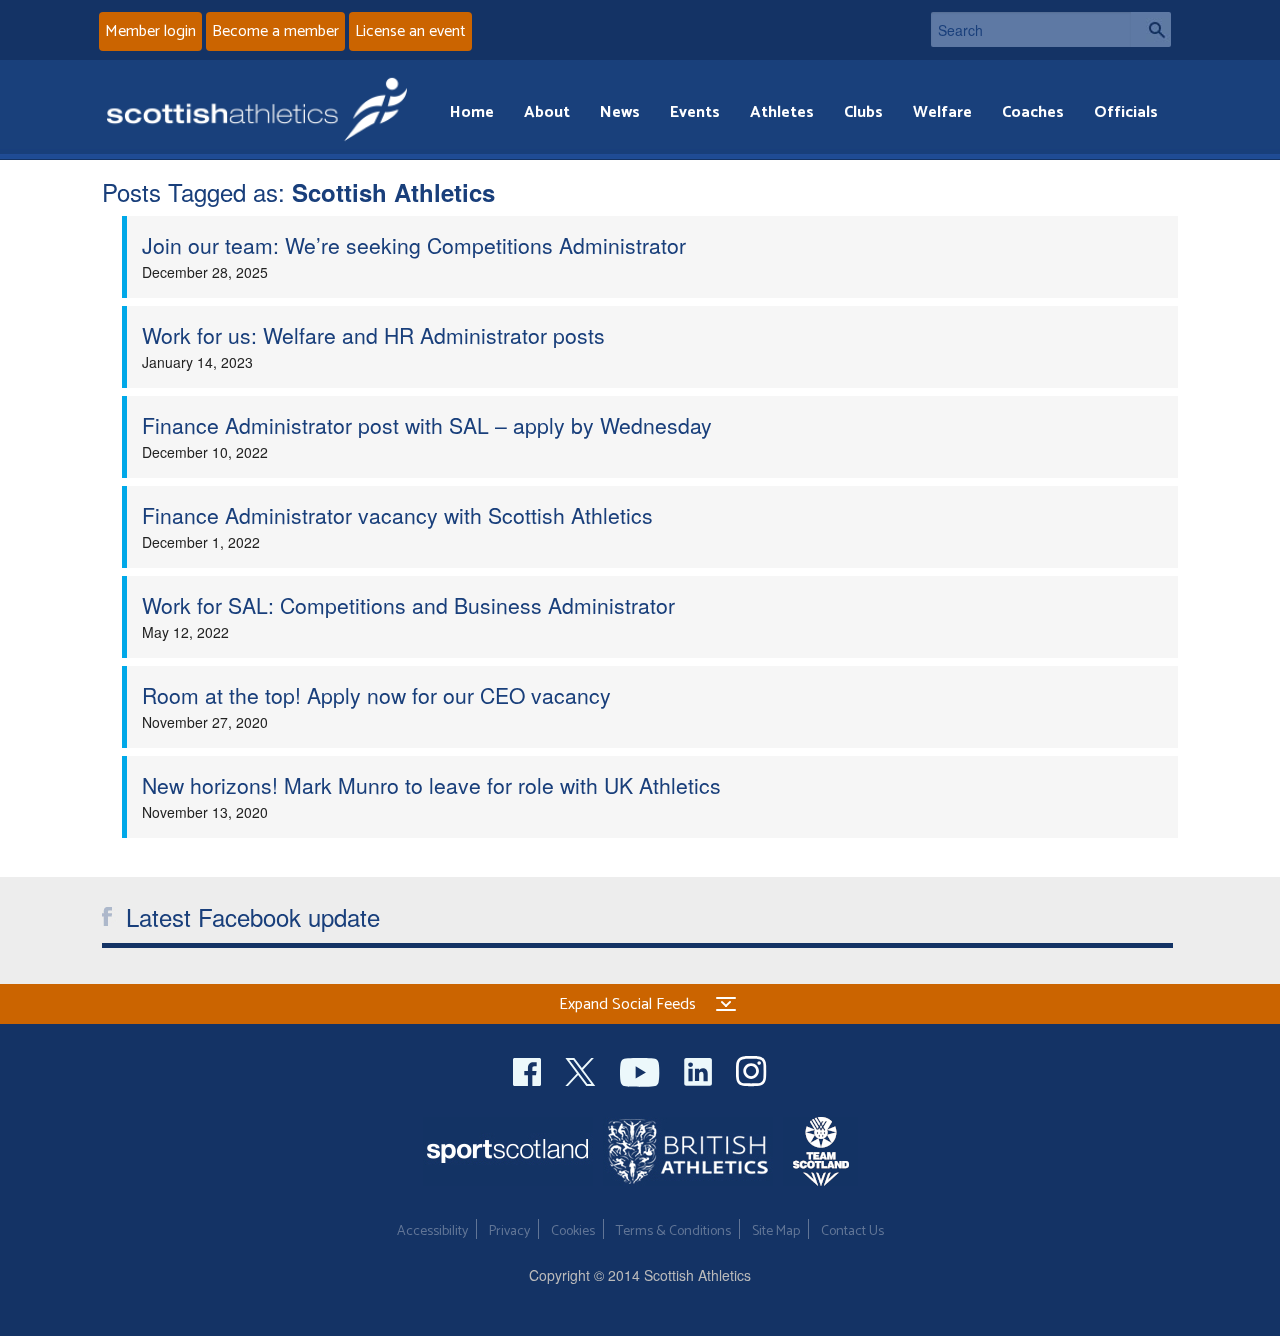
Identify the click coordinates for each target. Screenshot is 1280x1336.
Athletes (782, 112)
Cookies (573, 1231)
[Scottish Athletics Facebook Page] (529, 1069)
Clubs (863, 112)
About (547, 112)
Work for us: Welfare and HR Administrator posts (373, 335)
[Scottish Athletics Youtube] (642, 1069)
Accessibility (432, 1231)
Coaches (1033, 112)
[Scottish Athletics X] (582, 1069)
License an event (410, 31)
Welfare (942, 112)
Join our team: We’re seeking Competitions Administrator (414, 245)
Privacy (509, 1231)
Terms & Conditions (673, 1231)
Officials (1126, 112)
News (620, 112)
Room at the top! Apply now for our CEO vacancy (376, 695)
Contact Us (852, 1231)
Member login (150, 31)
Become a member (275, 31)
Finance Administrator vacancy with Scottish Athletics (397, 515)
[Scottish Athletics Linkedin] (700, 1069)
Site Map (776, 1231)
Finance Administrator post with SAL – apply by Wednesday (427, 425)
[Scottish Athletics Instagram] (751, 1069)
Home (472, 112)
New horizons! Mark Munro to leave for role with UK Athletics (431, 785)
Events (695, 112)
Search (1151, 29)
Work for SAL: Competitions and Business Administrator (408, 605)
